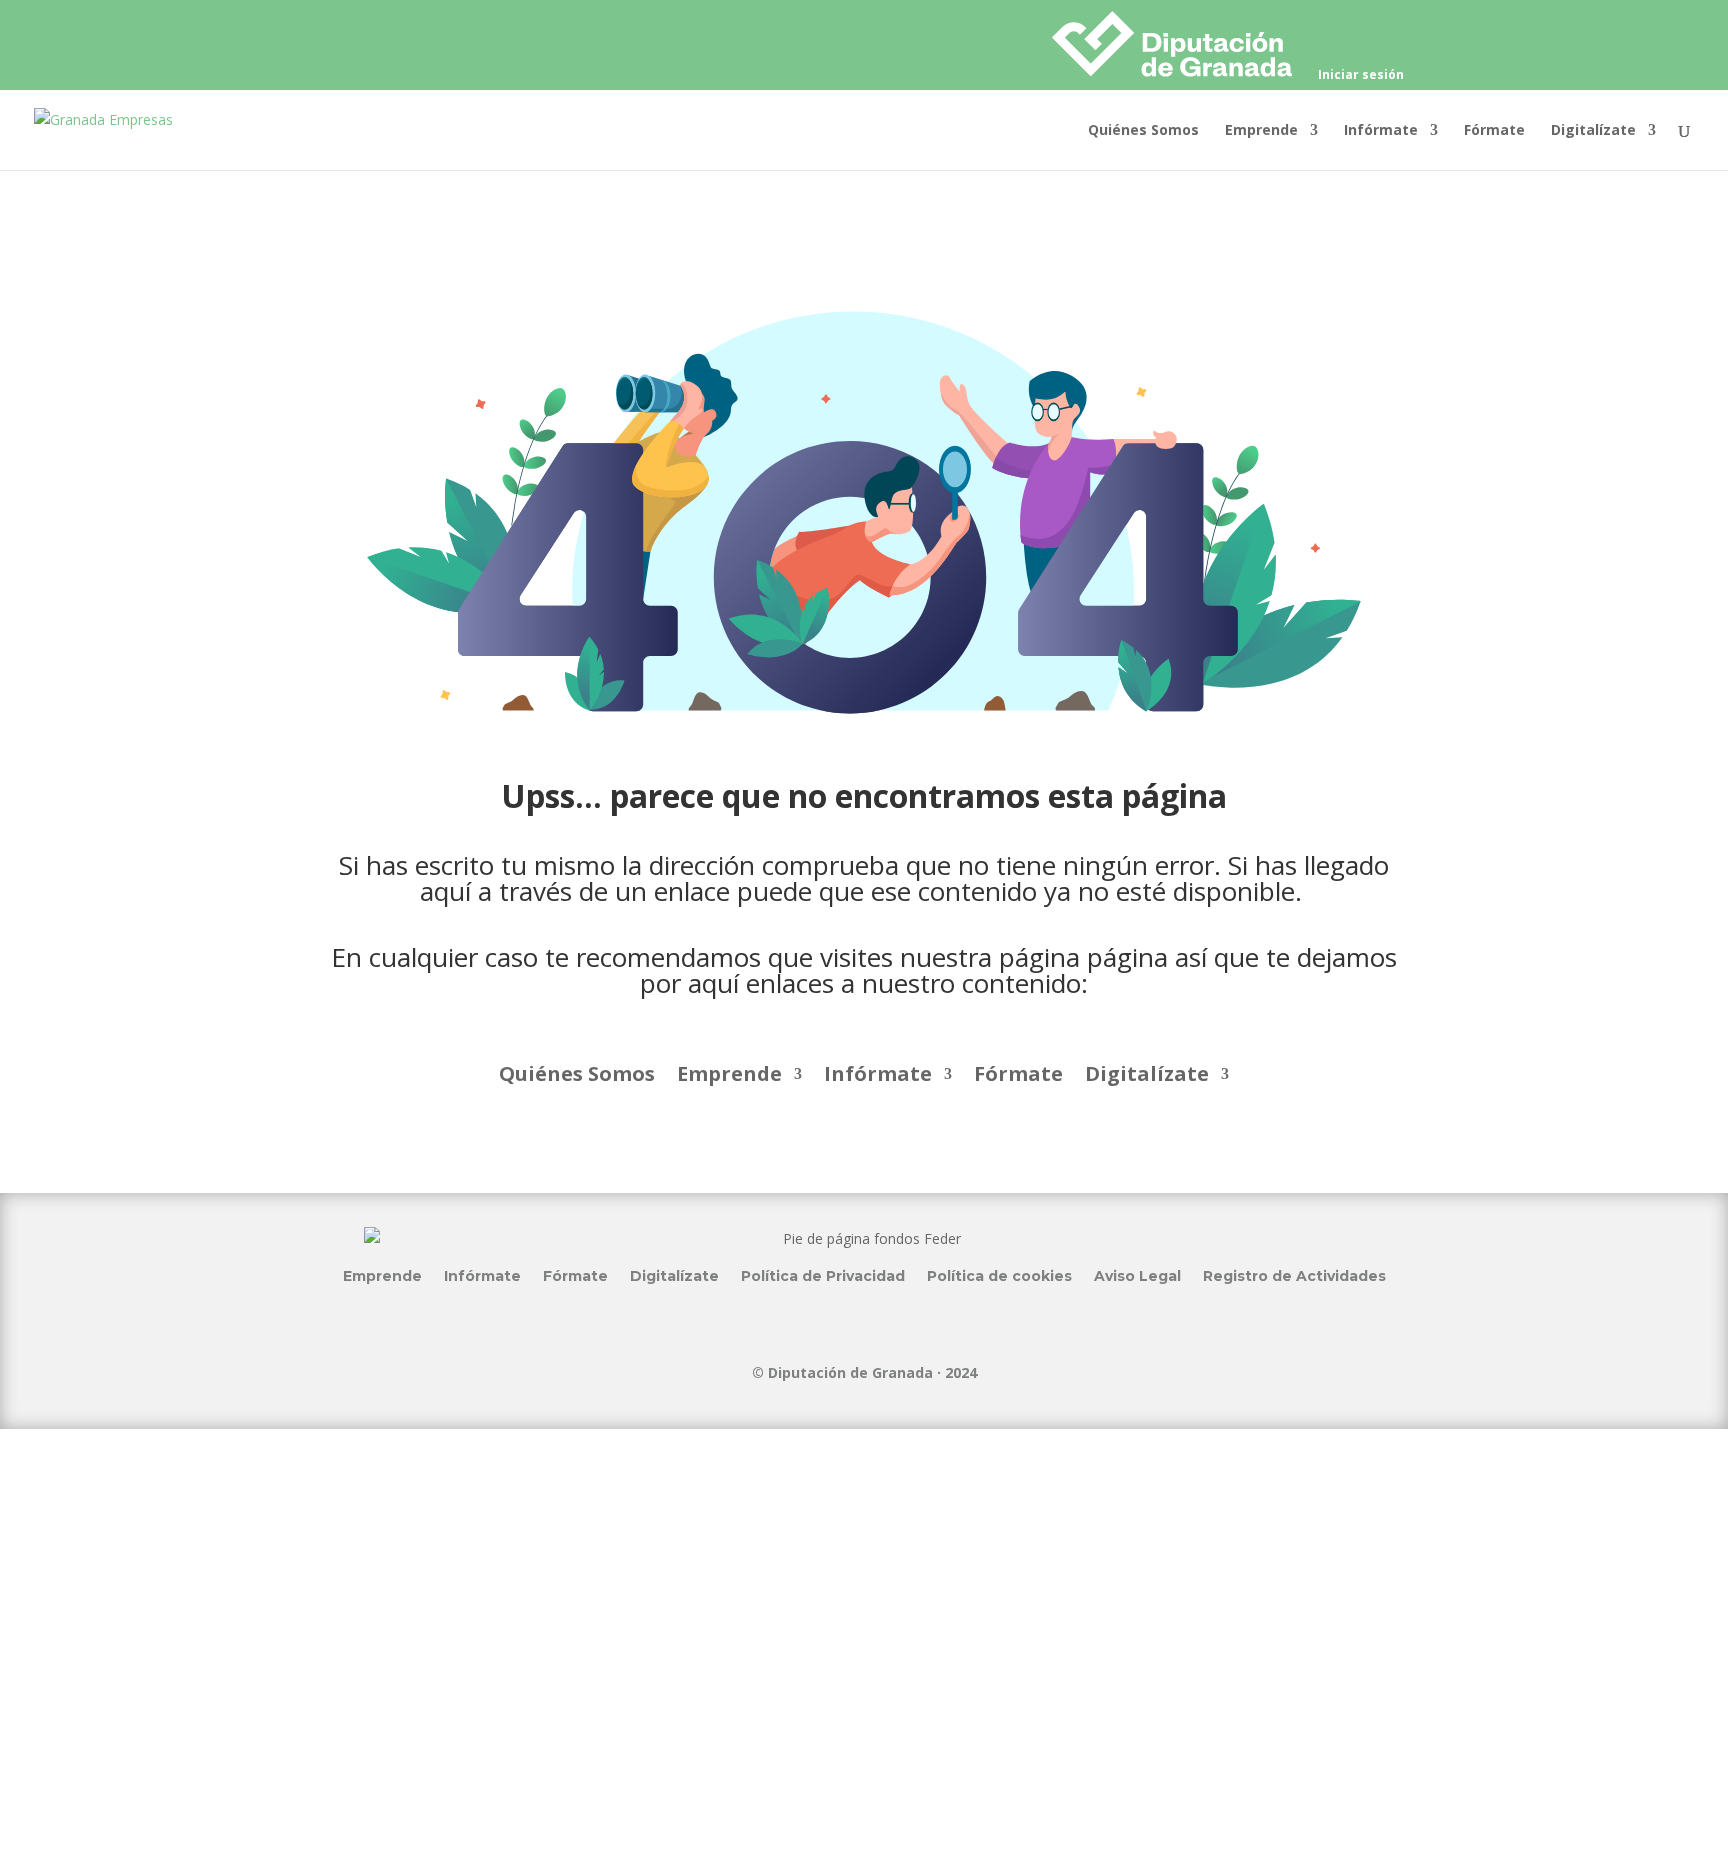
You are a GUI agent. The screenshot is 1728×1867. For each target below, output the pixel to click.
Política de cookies (999, 1275)
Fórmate (1494, 131)
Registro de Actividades (1294, 1275)
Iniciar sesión (1361, 76)
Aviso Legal (1137, 1275)
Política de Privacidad (823, 1275)
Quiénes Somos (1143, 131)
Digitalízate (1593, 131)
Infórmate (1381, 131)
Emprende (1261, 131)
